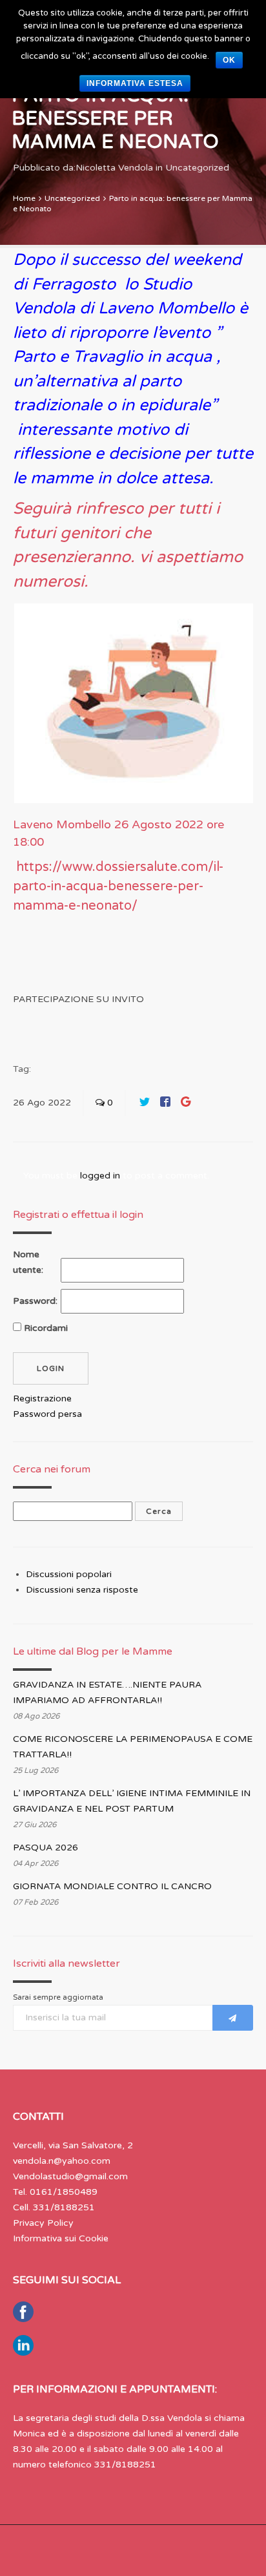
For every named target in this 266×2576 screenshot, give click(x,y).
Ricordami (46, 1328)
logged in (100, 1176)
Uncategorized (197, 168)
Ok (229, 60)
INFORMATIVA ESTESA (135, 83)
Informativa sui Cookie (61, 2238)
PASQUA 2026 (46, 1848)
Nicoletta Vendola (114, 168)
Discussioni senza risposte (82, 1590)
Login (51, 1368)
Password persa (47, 1414)
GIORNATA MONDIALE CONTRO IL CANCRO (112, 1886)
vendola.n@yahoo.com (62, 2161)
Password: (35, 1301)
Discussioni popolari (69, 1574)
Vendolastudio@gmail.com (70, 2176)
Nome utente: (28, 1262)
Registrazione (42, 1398)
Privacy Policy (43, 2223)
